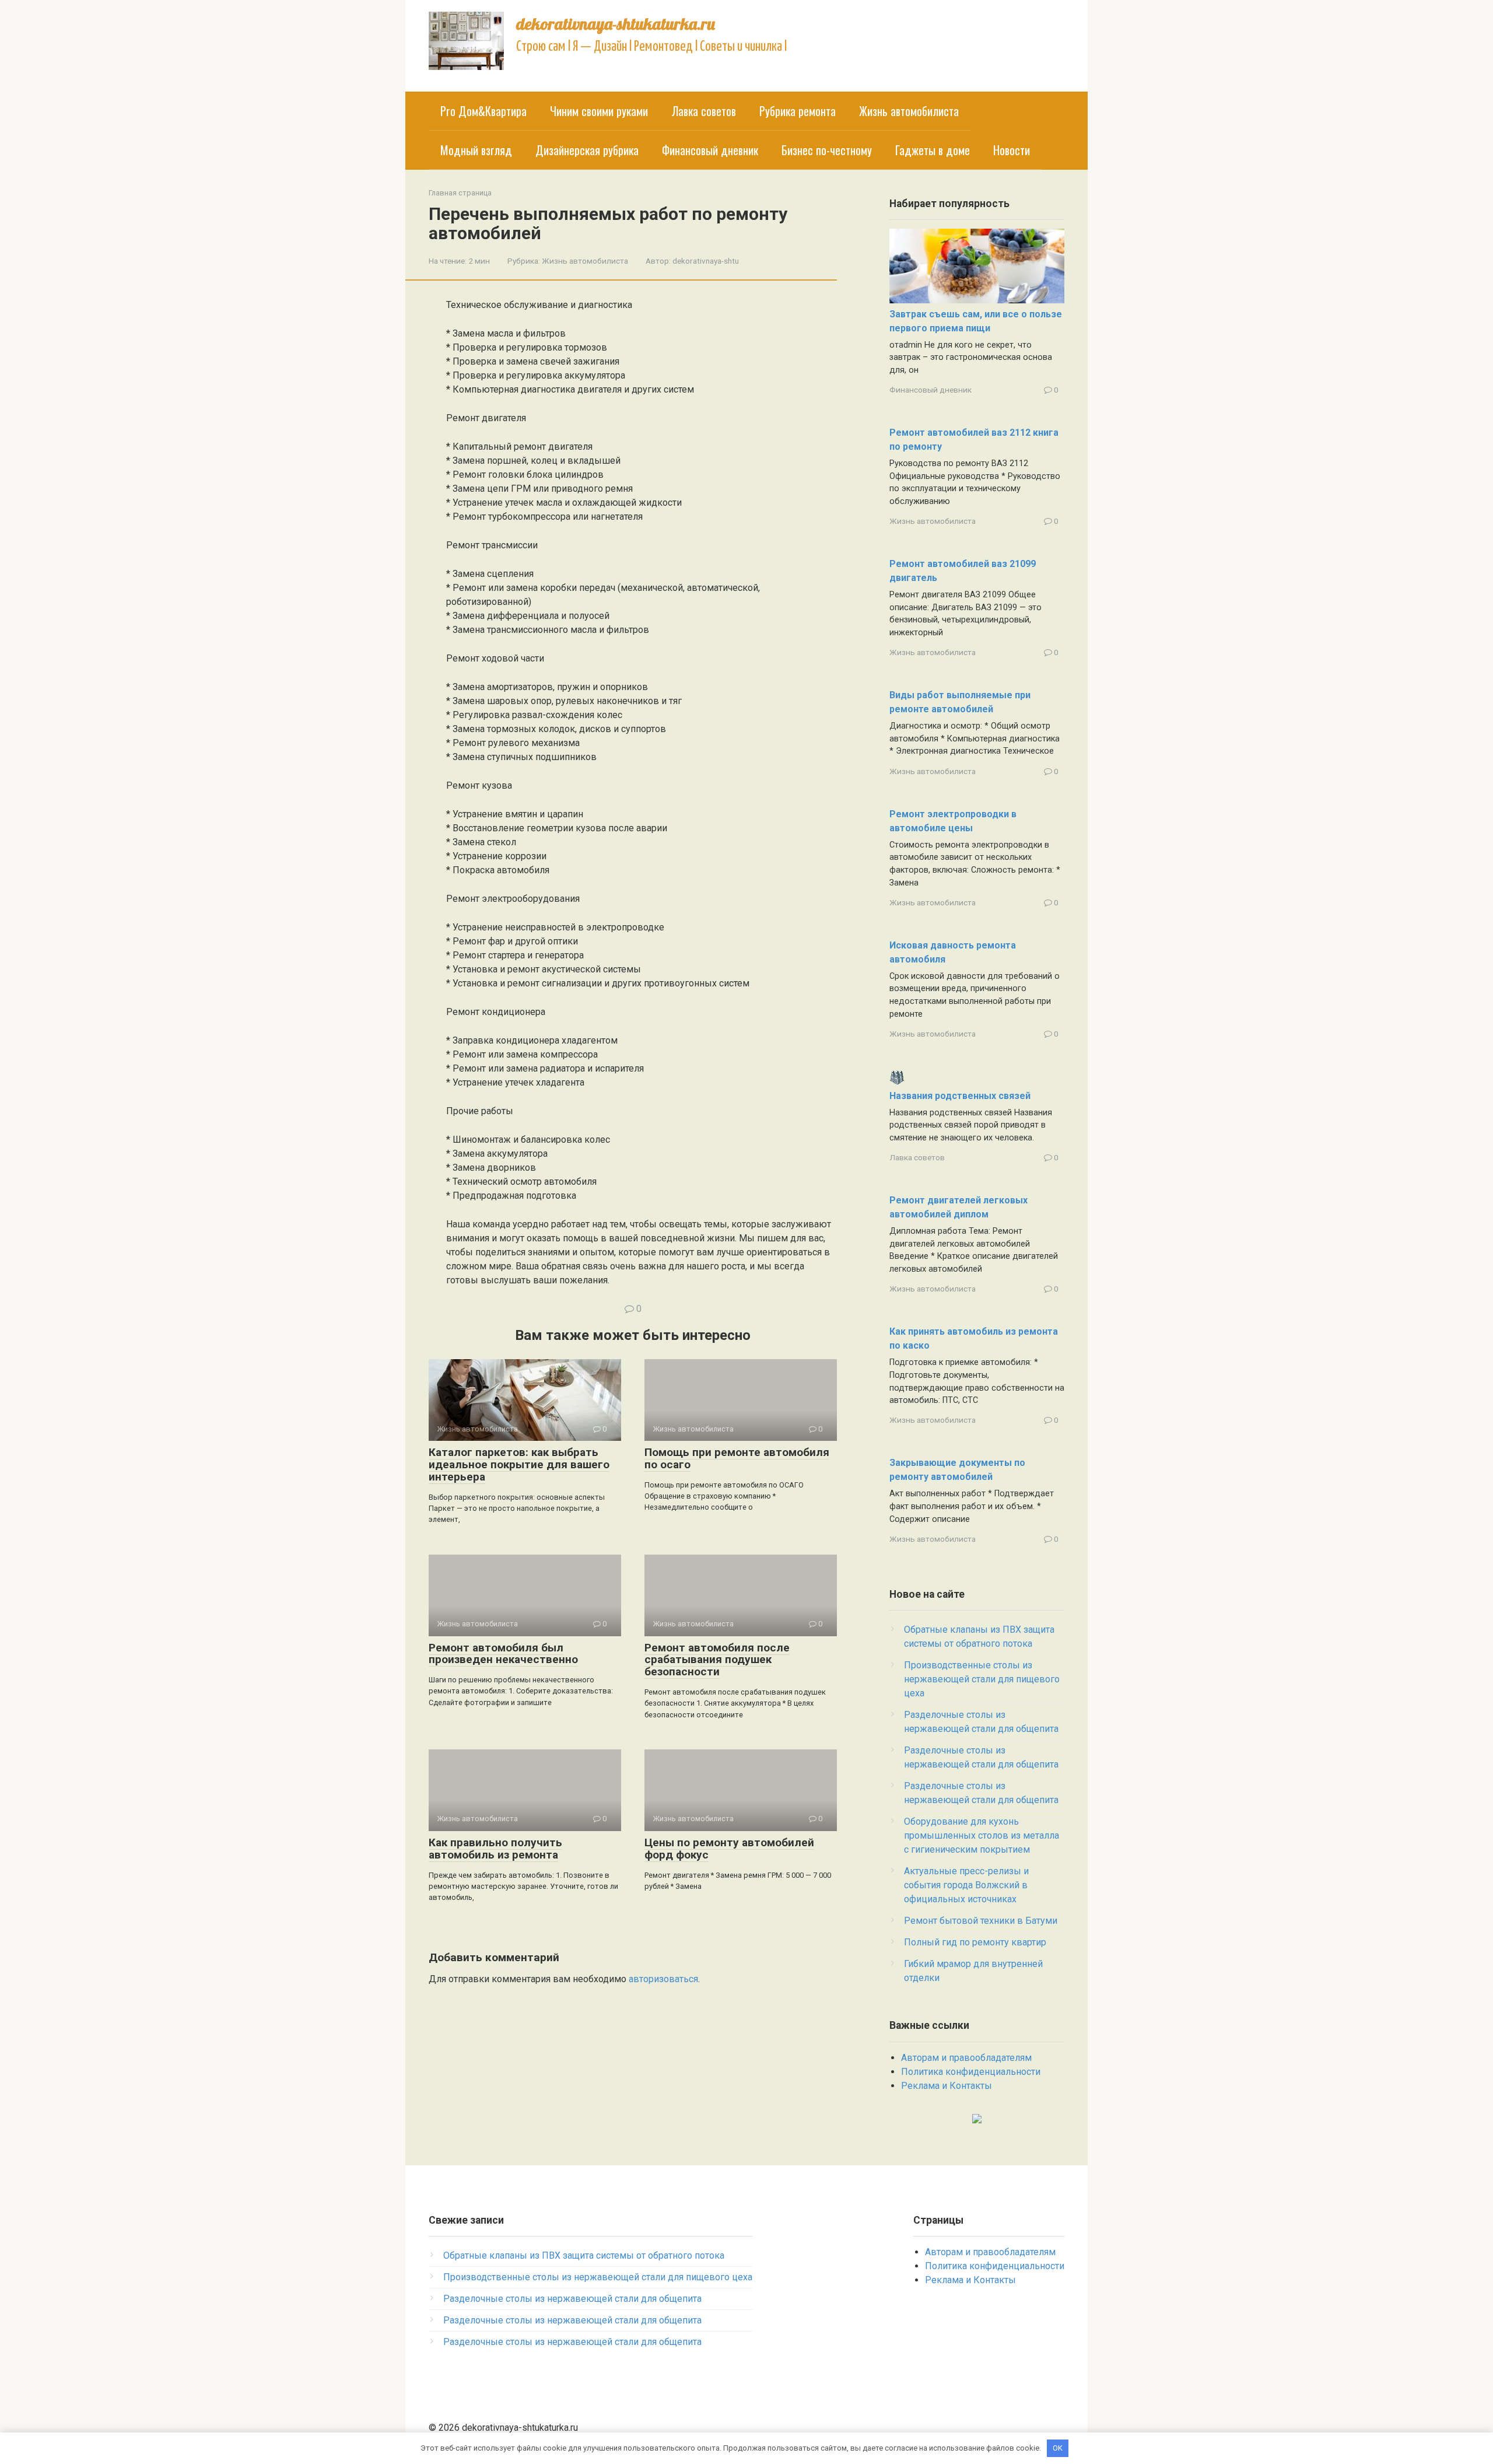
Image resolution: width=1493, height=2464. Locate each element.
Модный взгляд (476, 150)
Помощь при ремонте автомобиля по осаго (737, 1458)
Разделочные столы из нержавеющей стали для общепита (572, 2299)
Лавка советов (704, 111)
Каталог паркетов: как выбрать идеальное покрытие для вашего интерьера (519, 1464)
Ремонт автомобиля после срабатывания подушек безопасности (717, 1660)
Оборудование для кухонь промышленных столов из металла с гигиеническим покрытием (982, 1835)
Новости (1012, 150)
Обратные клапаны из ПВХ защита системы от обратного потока (584, 2255)
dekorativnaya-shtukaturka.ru (616, 24)
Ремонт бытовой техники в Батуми (981, 1921)
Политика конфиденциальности (971, 2072)
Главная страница (460, 193)
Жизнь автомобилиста (909, 111)
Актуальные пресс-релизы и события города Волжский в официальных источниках (966, 1885)
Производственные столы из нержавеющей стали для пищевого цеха (982, 1679)
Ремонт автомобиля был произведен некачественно (503, 1654)
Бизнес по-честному (827, 150)
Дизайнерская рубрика (587, 150)
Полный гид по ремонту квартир (975, 1942)
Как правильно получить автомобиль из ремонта (495, 1849)
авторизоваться (663, 1979)
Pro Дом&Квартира (483, 111)
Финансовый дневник (710, 150)
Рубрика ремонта (798, 111)
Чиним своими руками (599, 111)
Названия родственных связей (960, 1096)
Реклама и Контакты (947, 2086)
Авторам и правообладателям (966, 2058)
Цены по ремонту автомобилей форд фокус (729, 1849)
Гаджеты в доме (933, 150)
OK (1058, 2448)
